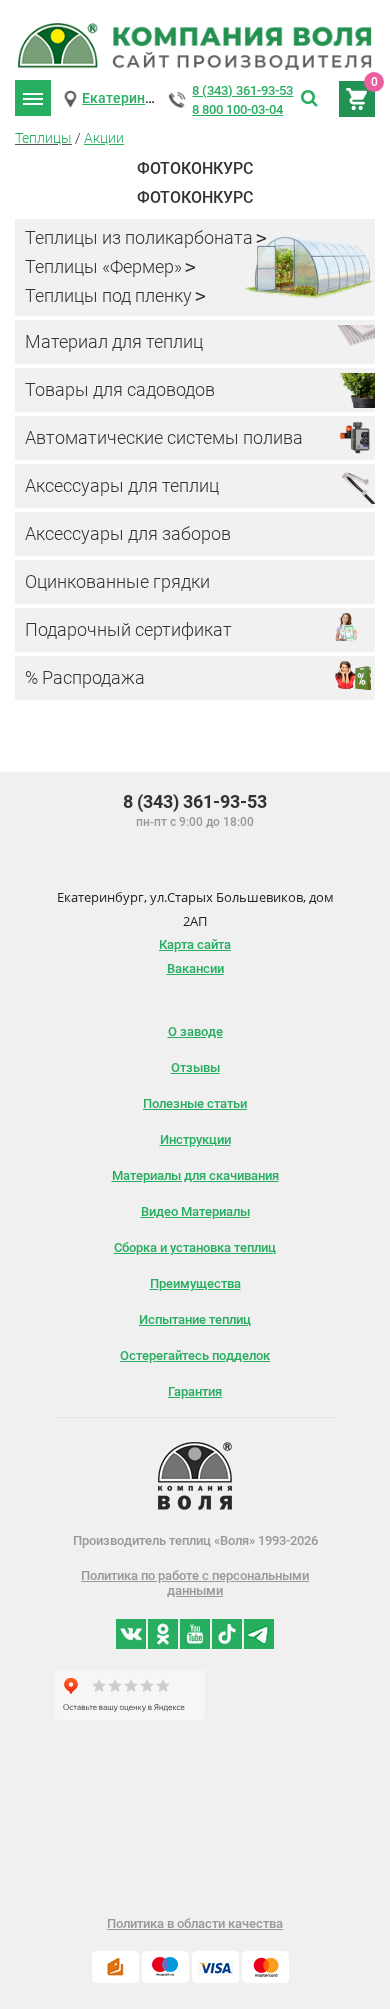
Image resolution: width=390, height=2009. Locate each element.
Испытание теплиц (195, 1319)
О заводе (195, 1031)
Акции (104, 138)
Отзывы (195, 1067)
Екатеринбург (128, 98)
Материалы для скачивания (195, 1175)
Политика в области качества (195, 1923)
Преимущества (195, 1283)
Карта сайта (195, 944)
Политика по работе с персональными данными (195, 1583)
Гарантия (195, 1391)
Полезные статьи (195, 1103)
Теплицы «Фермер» (103, 266)
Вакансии (195, 968)
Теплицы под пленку (108, 295)
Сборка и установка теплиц (195, 1247)
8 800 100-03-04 (237, 109)
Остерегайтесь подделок (195, 1355)
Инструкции (195, 1139)
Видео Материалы (195, 1211)
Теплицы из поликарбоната (139, 237)
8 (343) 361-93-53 (242, 90)
